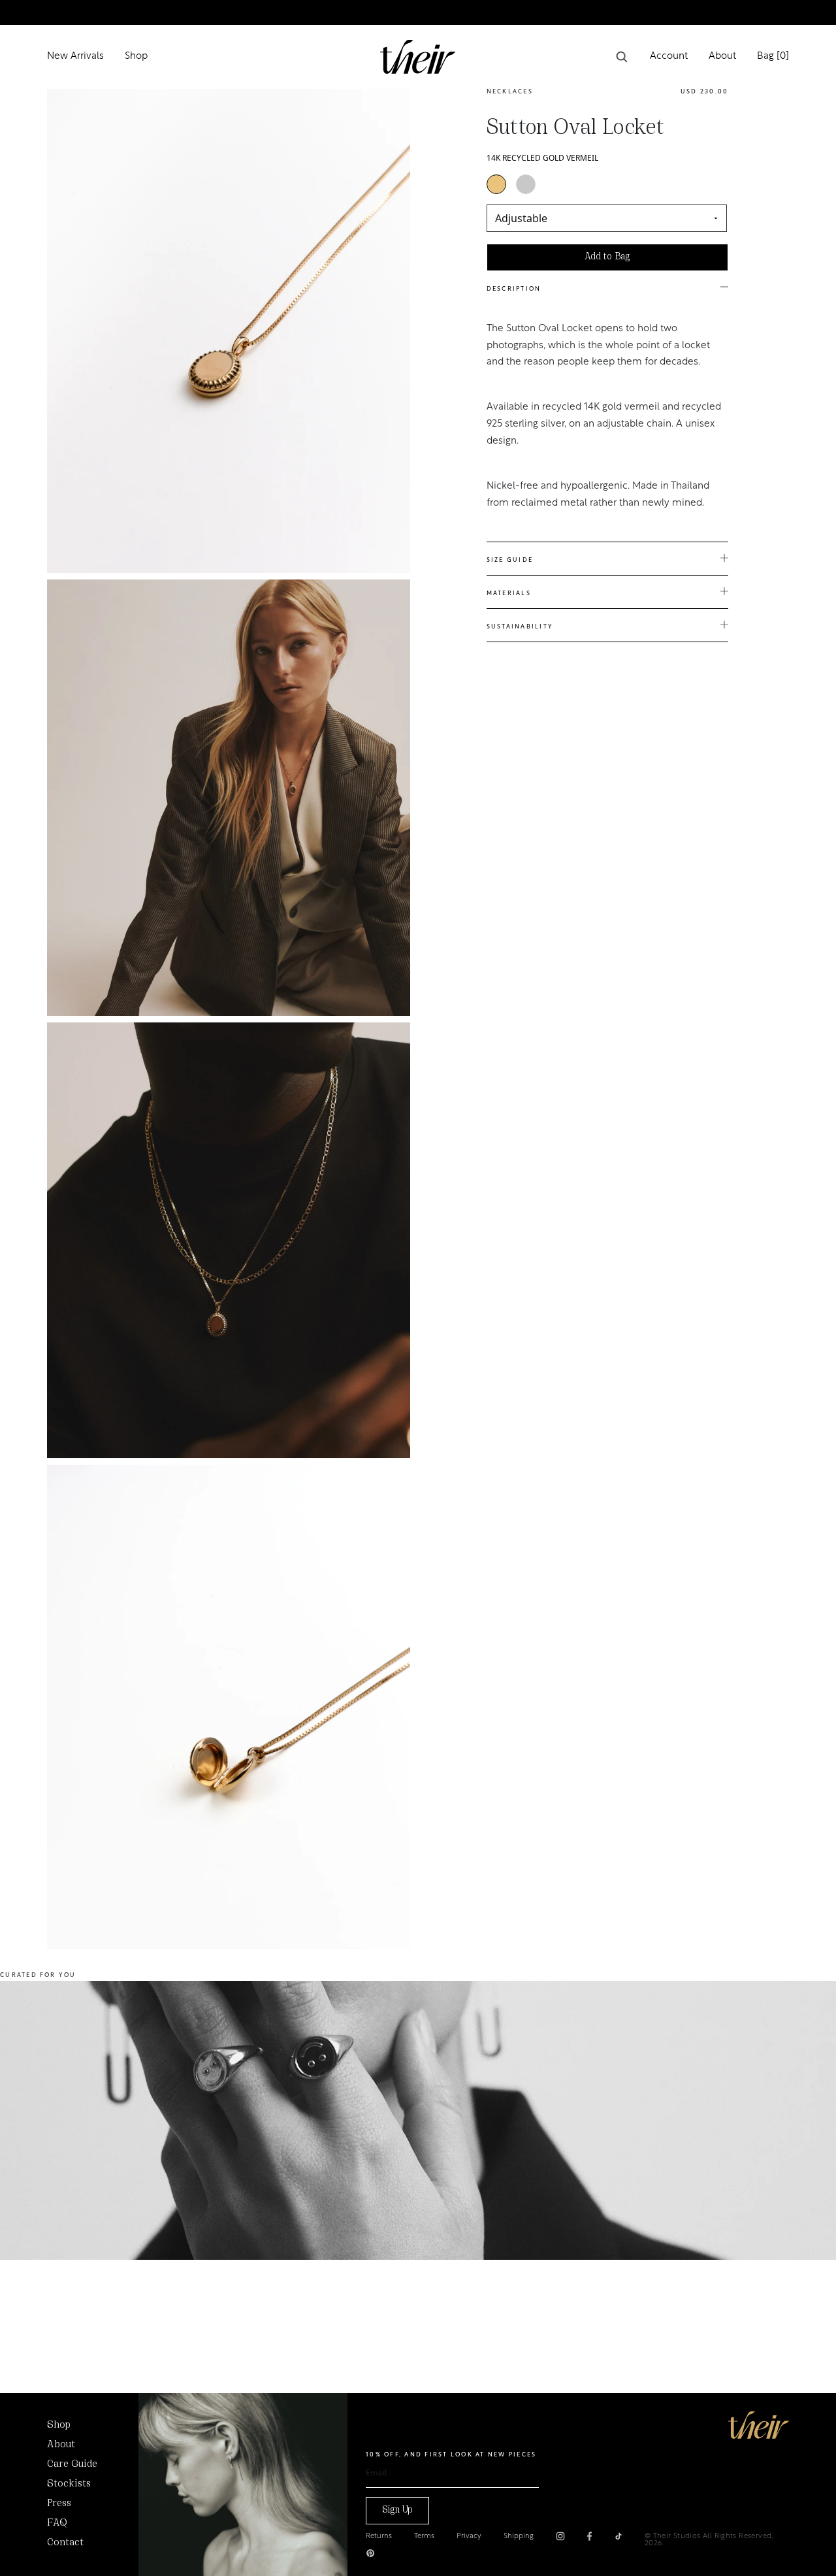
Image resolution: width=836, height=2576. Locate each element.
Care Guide (72, 2464)
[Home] (759, 2425)
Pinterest (370, 2553)
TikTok (619, 2536)
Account (669, 57)
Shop (136, 57)
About (722, 57)
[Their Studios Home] (418, 57)
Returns (379, 2536)
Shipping (519, 2536)
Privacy (469, 2536)
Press (59, 2503)
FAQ (57, 2523)
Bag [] (773, 57)
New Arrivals (75, 57)
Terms (424, 2536)
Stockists (69, 2484)
